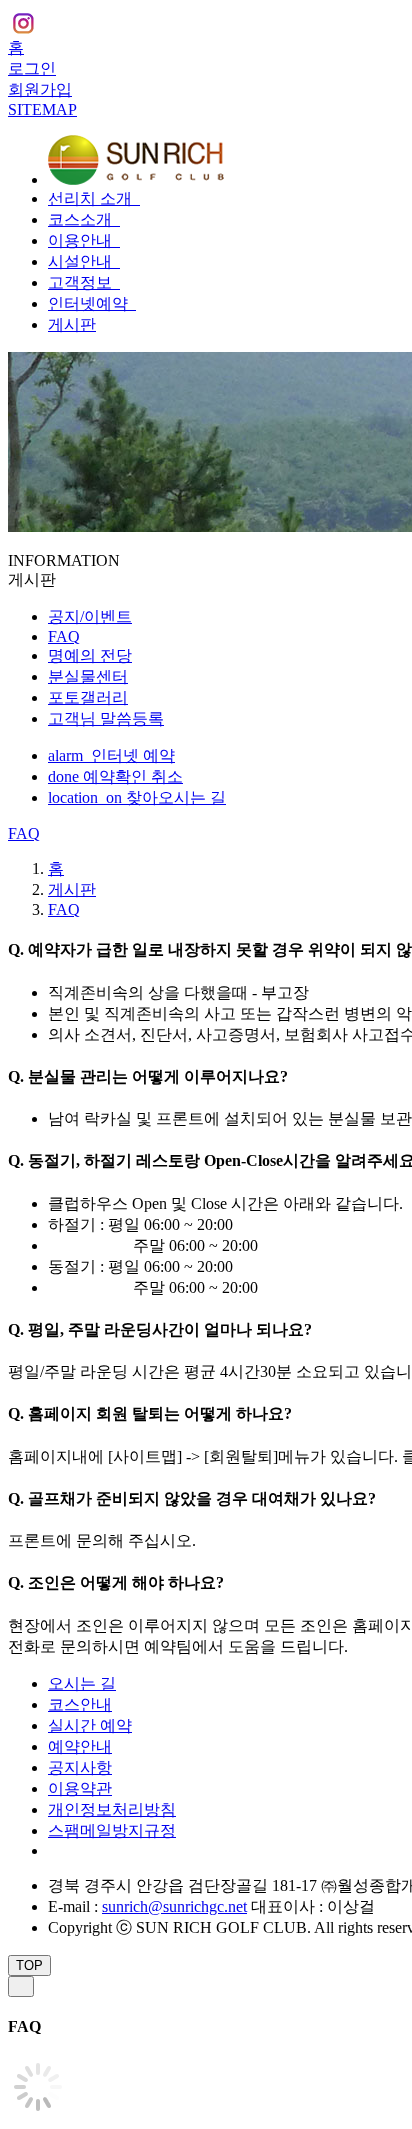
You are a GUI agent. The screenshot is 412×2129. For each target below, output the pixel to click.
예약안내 (80, 1746)
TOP (29, 1965)
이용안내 (82, 240)
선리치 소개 (92, 198)
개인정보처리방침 (112, 1809)
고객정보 (82, 282)
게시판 (72, 324)
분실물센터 (88, 676)
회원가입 (40, 89)
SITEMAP (42, 109)
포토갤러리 (88, 697)
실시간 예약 (90, 1725)
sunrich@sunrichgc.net (174, 1906)
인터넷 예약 (111, 755)
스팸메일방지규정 (112, 1830)
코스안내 (80, 1704)
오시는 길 (82, 1683)
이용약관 (80, 1788)
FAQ (64, 636)
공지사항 (80, 1767)
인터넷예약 (90, 303)
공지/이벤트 (90, 616)
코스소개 (82, 219)
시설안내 (82, 261)
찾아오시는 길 (137, 797)
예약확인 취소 (115, 776)
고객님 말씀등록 (106, 718)
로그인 (32, 68)
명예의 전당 (90, 655)
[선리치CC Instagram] (23, 26)
